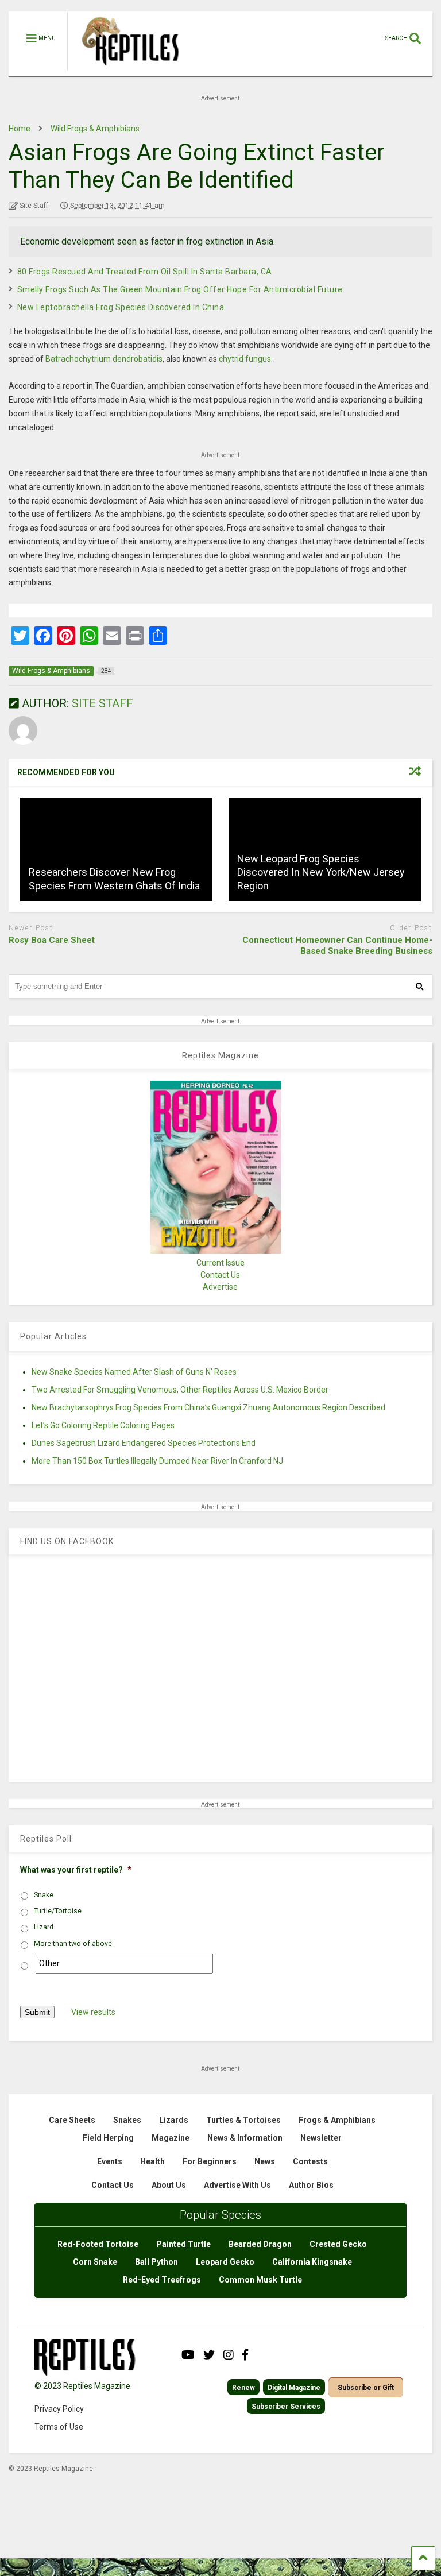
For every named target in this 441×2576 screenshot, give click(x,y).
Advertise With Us (237, 2185)
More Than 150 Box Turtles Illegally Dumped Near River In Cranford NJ (157, 1461)
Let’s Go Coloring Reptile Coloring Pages (103, 1425)
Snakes (127, 2120)
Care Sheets (72, 2120)
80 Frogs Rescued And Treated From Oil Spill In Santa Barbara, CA (145, 272)
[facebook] (245, 2355)
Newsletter (321, 2138)
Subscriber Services (286, 2407)
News (265, 2161)
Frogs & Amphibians (337, 2120)
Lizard (44, 1927)
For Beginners (210, 2161)
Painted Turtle (183, 2244)
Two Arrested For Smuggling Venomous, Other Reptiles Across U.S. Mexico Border (180, 1390)
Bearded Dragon (260, 2244)
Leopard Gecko (225, 2262)
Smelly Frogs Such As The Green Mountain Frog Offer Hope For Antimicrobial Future (180, 289)
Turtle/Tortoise (58, 1911)
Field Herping (108, 2138)
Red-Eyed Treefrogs (162, 2280)
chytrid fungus (245, 359)
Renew (243, 2388)
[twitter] (209, 2355)
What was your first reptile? (76, 1870)
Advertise (220, 1287)
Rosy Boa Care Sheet (52, 940)
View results (93, 2012)
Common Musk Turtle (260, 2280)
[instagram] (229, 2355)
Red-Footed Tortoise (98, 2244)
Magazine (171, 2138)
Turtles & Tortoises (243, 2120)
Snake (44, 1895)
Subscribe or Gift (366, 2388)
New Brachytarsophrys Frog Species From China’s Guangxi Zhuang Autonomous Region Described (208, 1407)
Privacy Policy (59, 2409)
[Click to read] (116, 849)
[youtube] (188, 2355)
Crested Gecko (338, 2244)
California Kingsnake (312, 2262)
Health (152, 2161)
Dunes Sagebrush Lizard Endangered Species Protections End (144, 1443)
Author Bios (311, 2185)
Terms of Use (59, 2427)
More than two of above (73, 1944)
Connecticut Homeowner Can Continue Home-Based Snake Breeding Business (337, 946)
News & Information (245, 2138)
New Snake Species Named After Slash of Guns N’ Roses (134, 1372)
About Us (169, 2185)
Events (110, 2161)
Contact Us (220, 1275)
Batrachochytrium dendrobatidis (104, 359)
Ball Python (156, 2262)
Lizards (174, 2120)
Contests (310, 2161)
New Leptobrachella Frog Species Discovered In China (121, 307)
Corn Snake (95, 2262)
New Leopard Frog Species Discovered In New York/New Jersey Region (321, 872)
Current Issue (220, 1263)
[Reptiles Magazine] (126, 71)
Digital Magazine (294, 2388)
